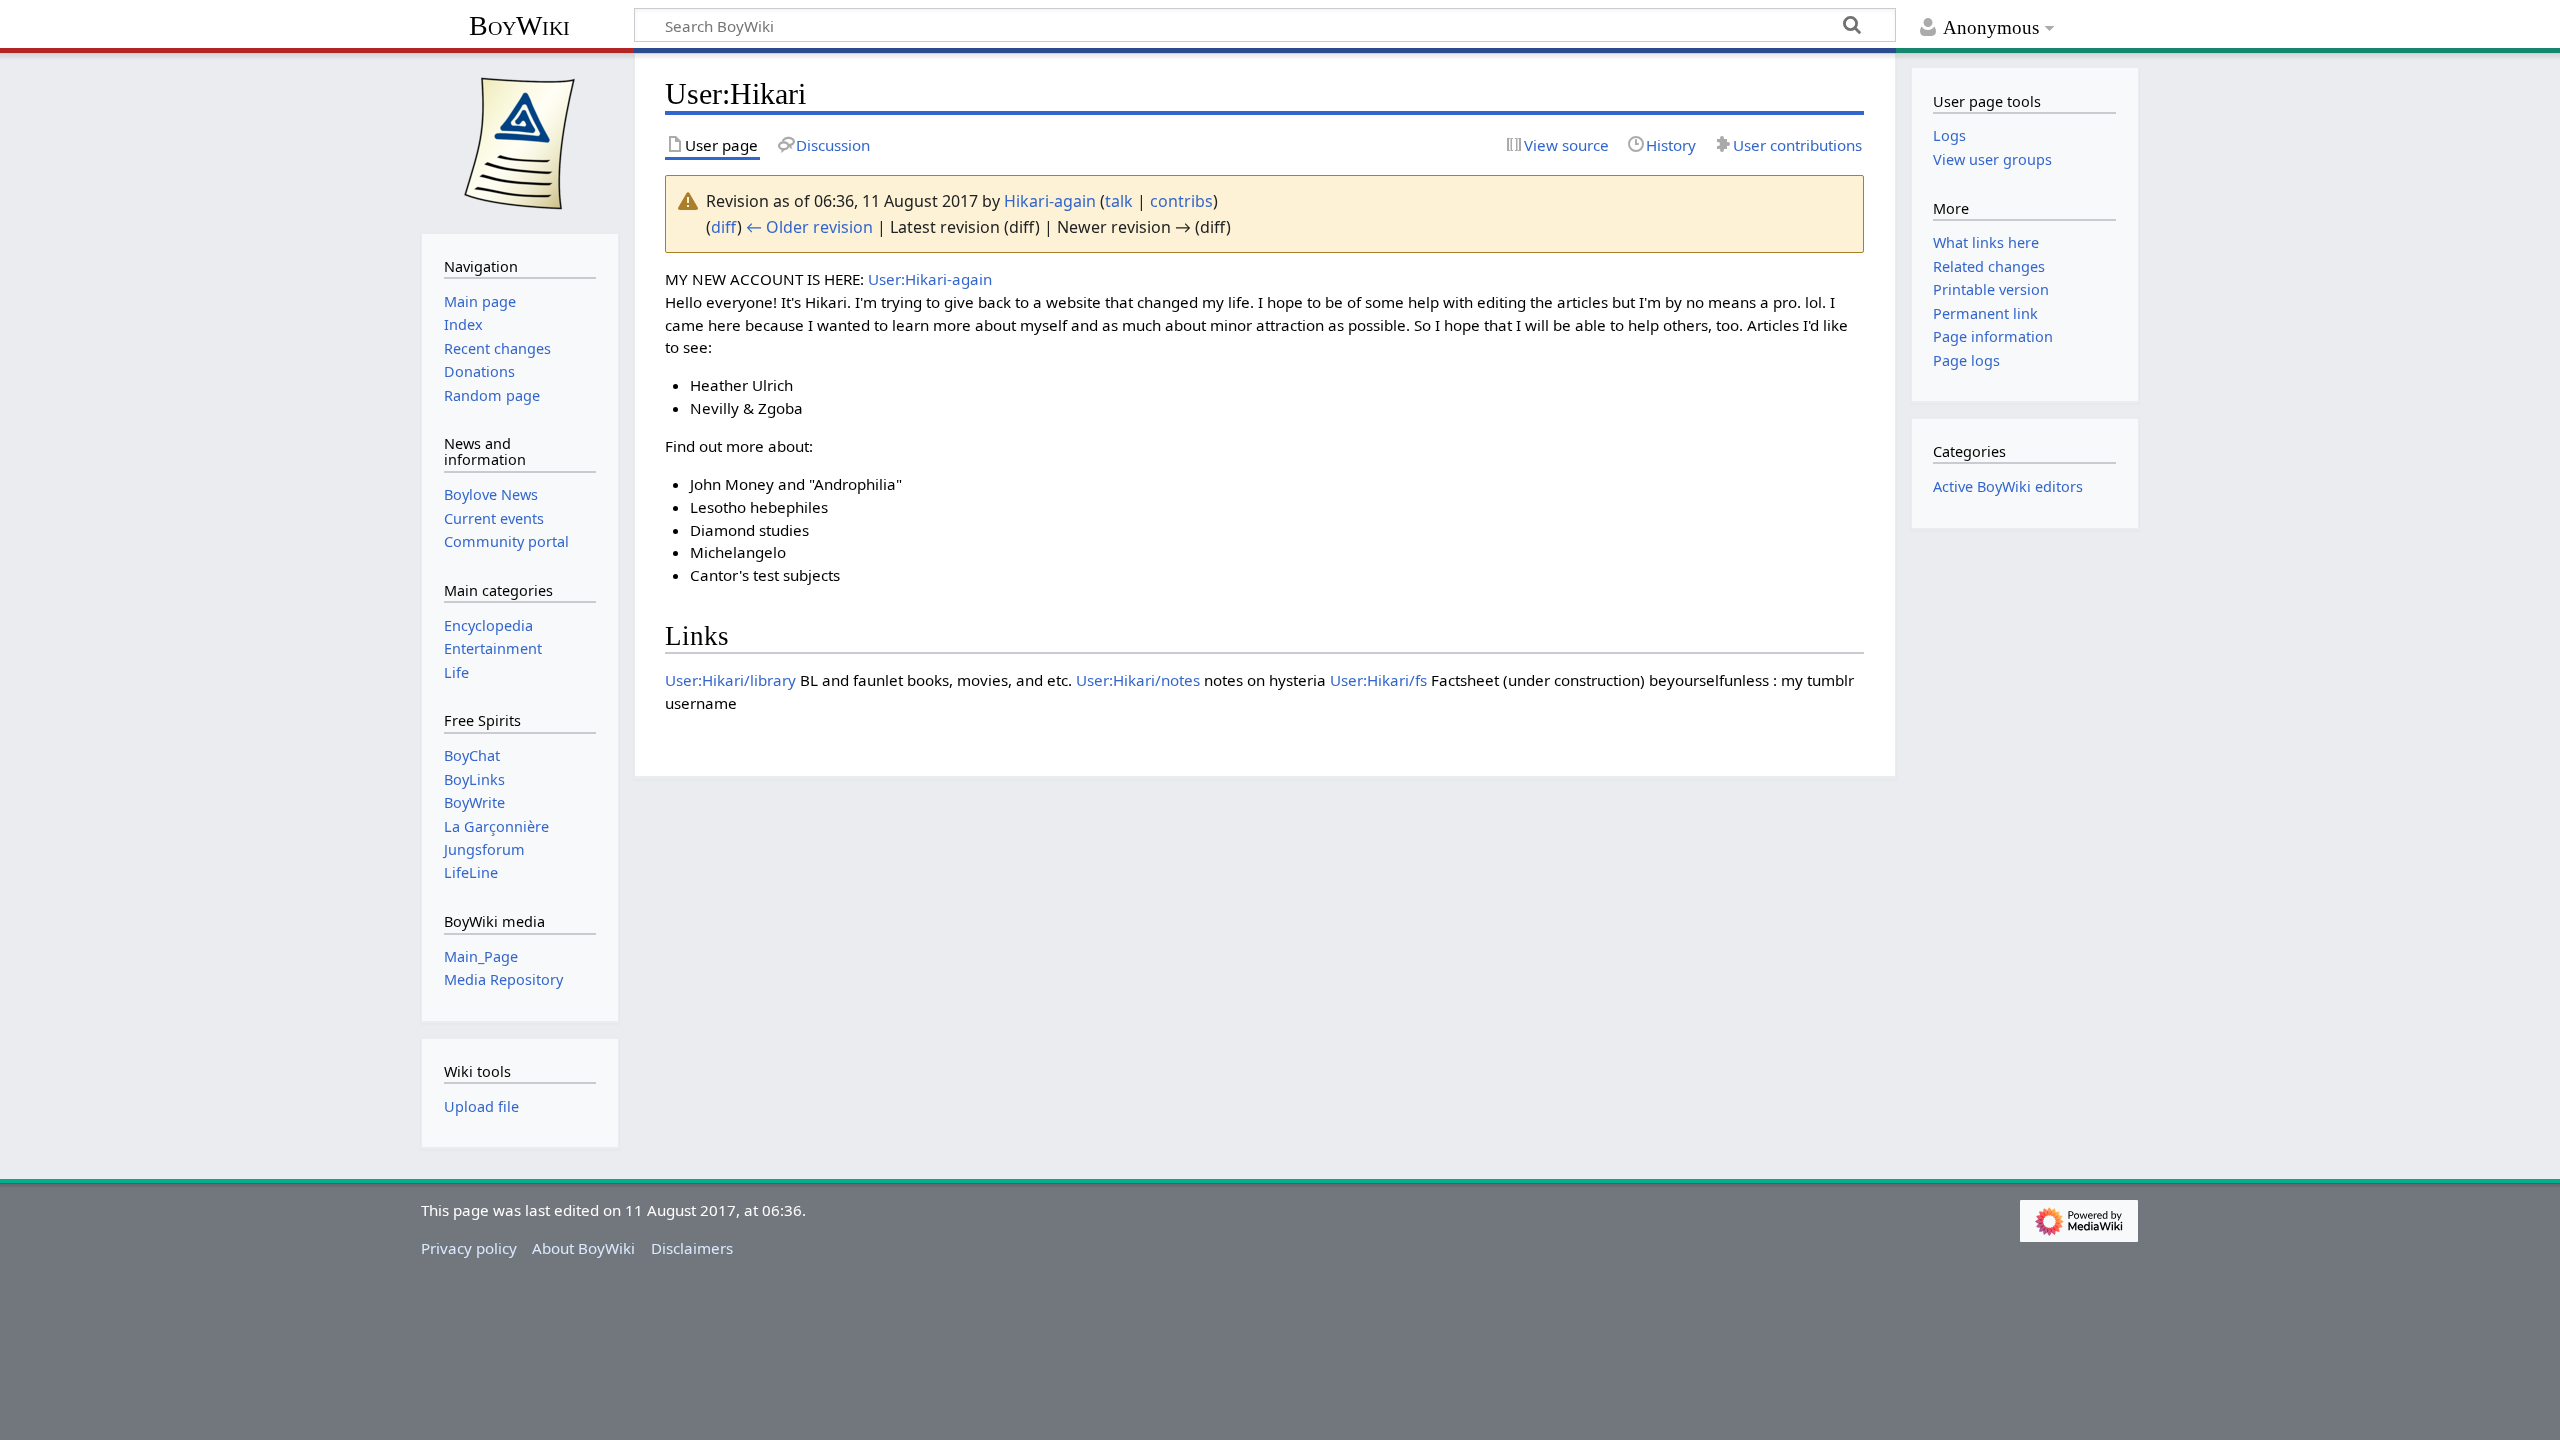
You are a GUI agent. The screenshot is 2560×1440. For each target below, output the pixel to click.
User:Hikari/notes (1138, 680)
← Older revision (809, 227)
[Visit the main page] (520, 141)
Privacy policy (469, 1248)
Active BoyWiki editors (2008, 486)
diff (724, 227)
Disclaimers (692, 1248)
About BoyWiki (583, 1248)
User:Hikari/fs (1378, 680)
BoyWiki (519, 25)
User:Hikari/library (730, 680)
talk (1119, 201)
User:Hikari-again (930, 279)
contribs (1181, 201)
